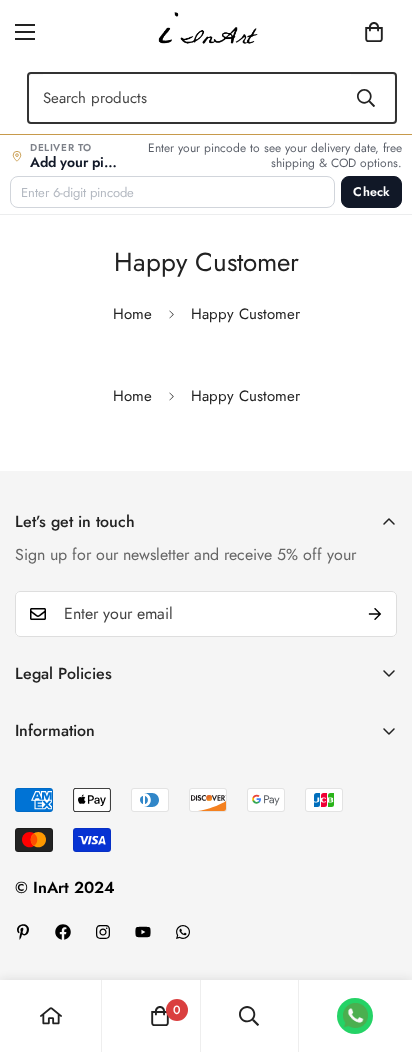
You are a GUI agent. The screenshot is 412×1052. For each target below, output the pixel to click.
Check (371, 192)
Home (132, 314)
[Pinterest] (23, 932)
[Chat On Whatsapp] (183, 932)
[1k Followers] (63, 932)
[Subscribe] (375, 614)
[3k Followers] (103, 932)
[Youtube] (143, 932)
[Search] (366, 98)
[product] (51, 1016)
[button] (343, 32)
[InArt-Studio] (206, 32)
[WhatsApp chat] (355, 1016)
